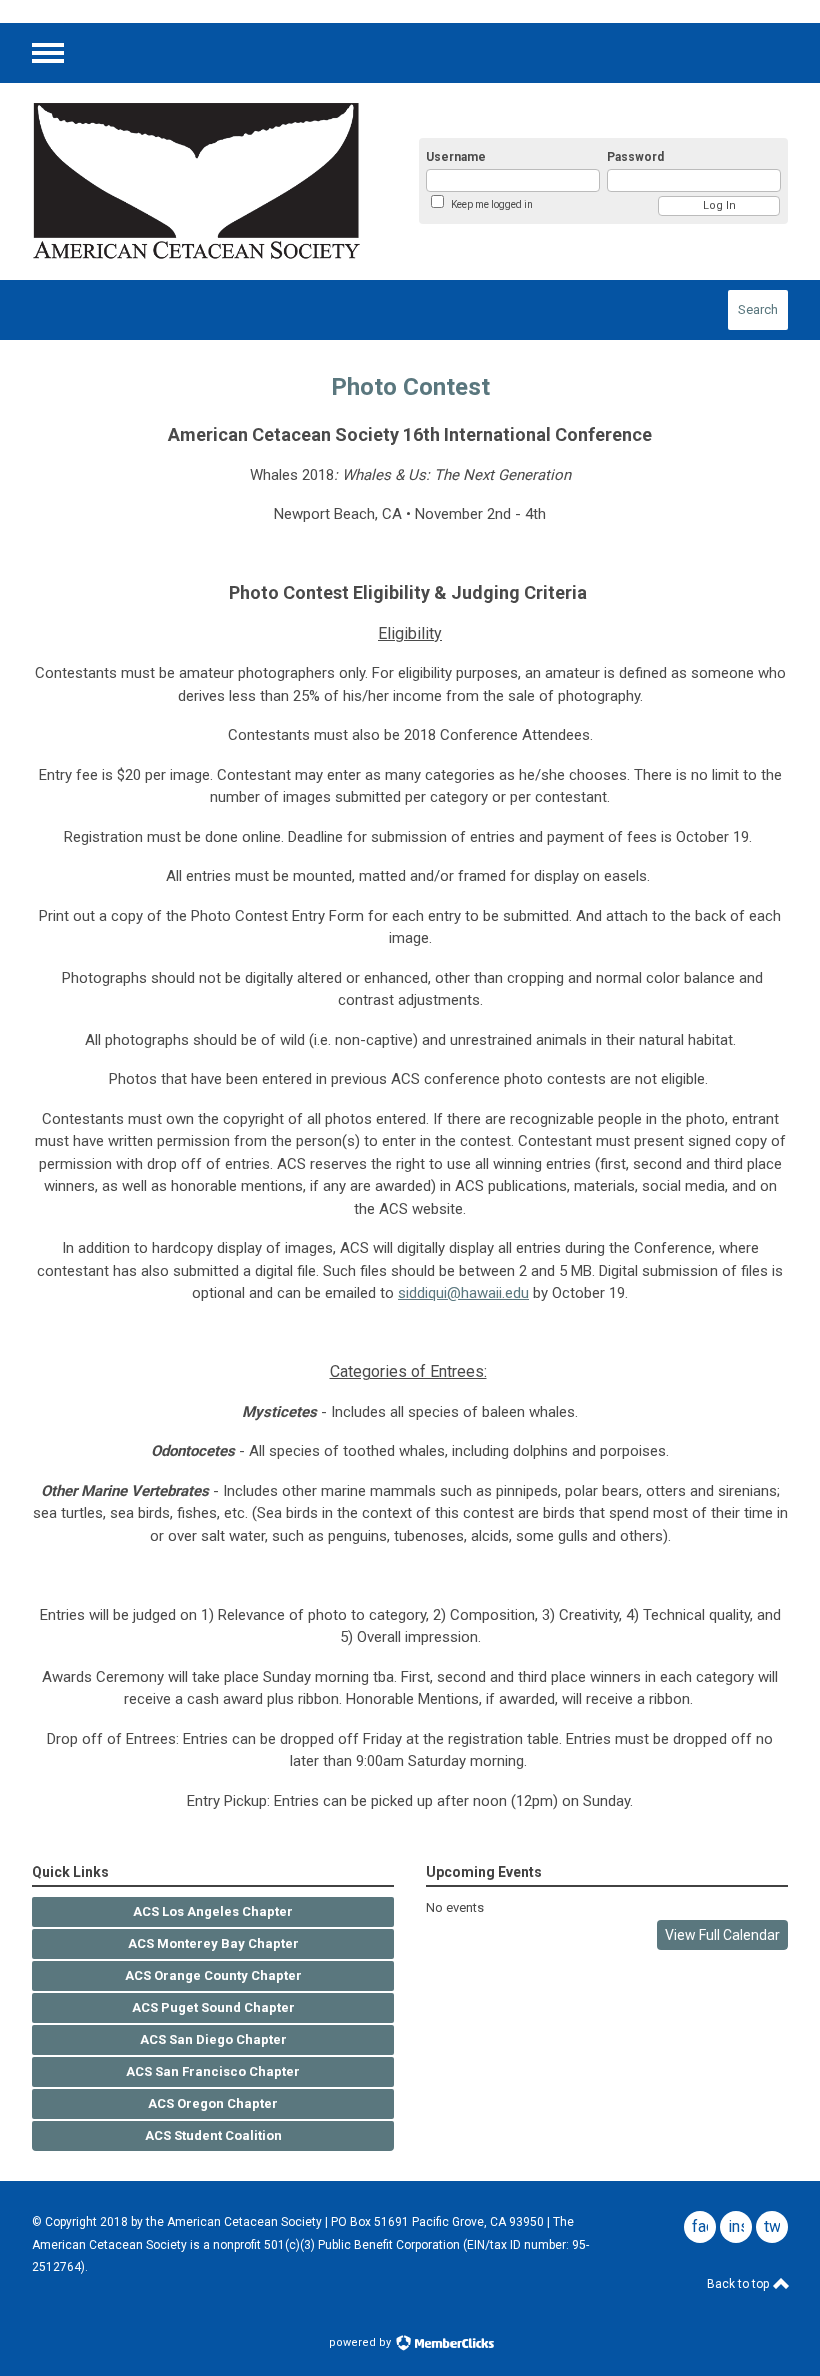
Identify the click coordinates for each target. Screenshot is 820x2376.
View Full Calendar (722, 1935)
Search (758, 309)
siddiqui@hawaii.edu (463, 1293)
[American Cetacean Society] (202, 182)
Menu (48, 53)
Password (635, 157)
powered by (361, 2342)
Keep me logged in (492, 204)
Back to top (739, 2284)
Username (456, 157)
